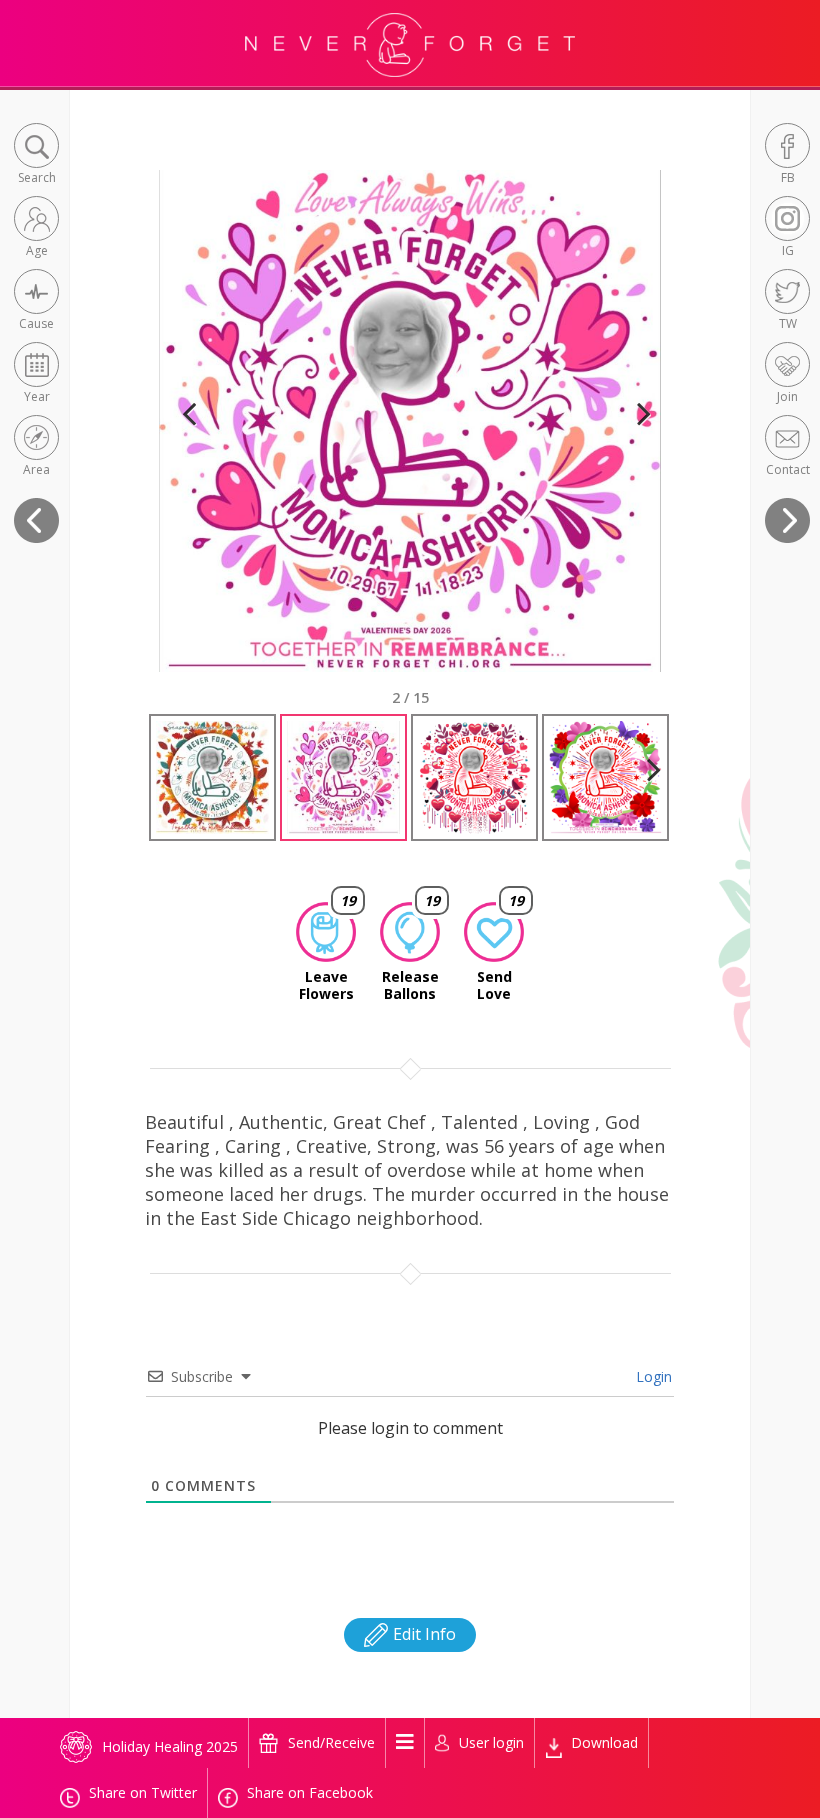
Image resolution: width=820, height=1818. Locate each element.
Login (652, 1376)
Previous (189, 438)
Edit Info (422, 1634)
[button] (36, 155)
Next (635, 438)
